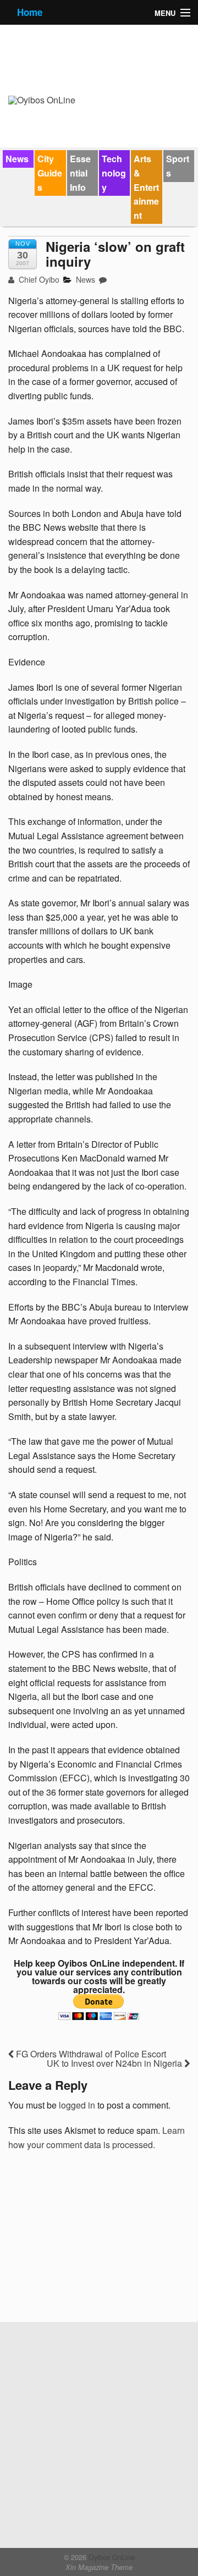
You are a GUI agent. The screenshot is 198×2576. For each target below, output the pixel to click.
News (17, 159)
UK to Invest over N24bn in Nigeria (116, 2063)
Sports (178, 166)
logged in (77, 2105)
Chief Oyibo (38, 279)
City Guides (50, 173)
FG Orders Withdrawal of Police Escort (90, 2054)
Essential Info (80, 173)
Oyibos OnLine (111, 2557)
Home (30, 12)
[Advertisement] (91, 2240)
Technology (114, 173)
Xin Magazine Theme (99, 2567)
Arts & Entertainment (146, 187)
